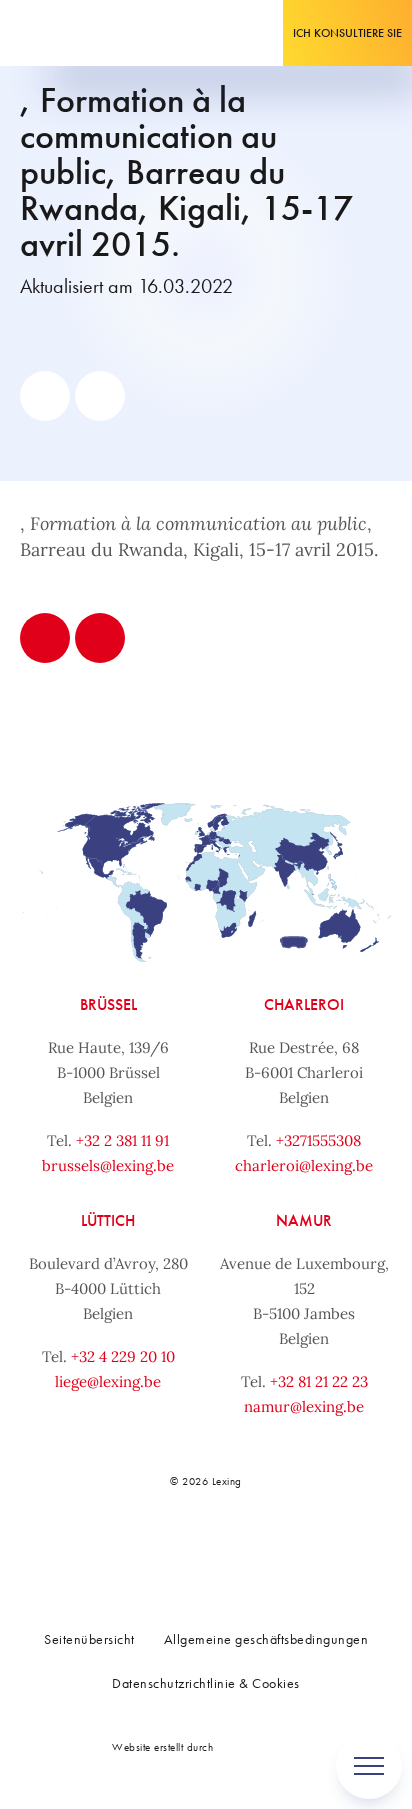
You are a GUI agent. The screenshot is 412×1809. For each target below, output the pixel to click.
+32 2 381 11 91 (122, 1140)
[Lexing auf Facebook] (137, 1550)
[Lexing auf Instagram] (226, 1550)
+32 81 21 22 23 (319, 1381)
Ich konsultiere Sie (347, 33)
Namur (304, 1220)
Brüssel (108, 1004)
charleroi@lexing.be (304, 1165)
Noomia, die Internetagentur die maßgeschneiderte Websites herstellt (259, 1746)
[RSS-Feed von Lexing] (315, 1550)
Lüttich (108, 1220)
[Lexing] (76, 33)
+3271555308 (318, 1140)
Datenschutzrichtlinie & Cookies (206, 1683)
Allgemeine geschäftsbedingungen (266, 1639)
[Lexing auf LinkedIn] (182, 1550)
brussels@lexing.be (108, 1165)
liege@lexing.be (108, 1381)
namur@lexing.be (304, 1406)
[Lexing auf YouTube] (271, 1550)
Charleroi (304, 1004)
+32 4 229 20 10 (123, 1356)
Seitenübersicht (89, 1639)
